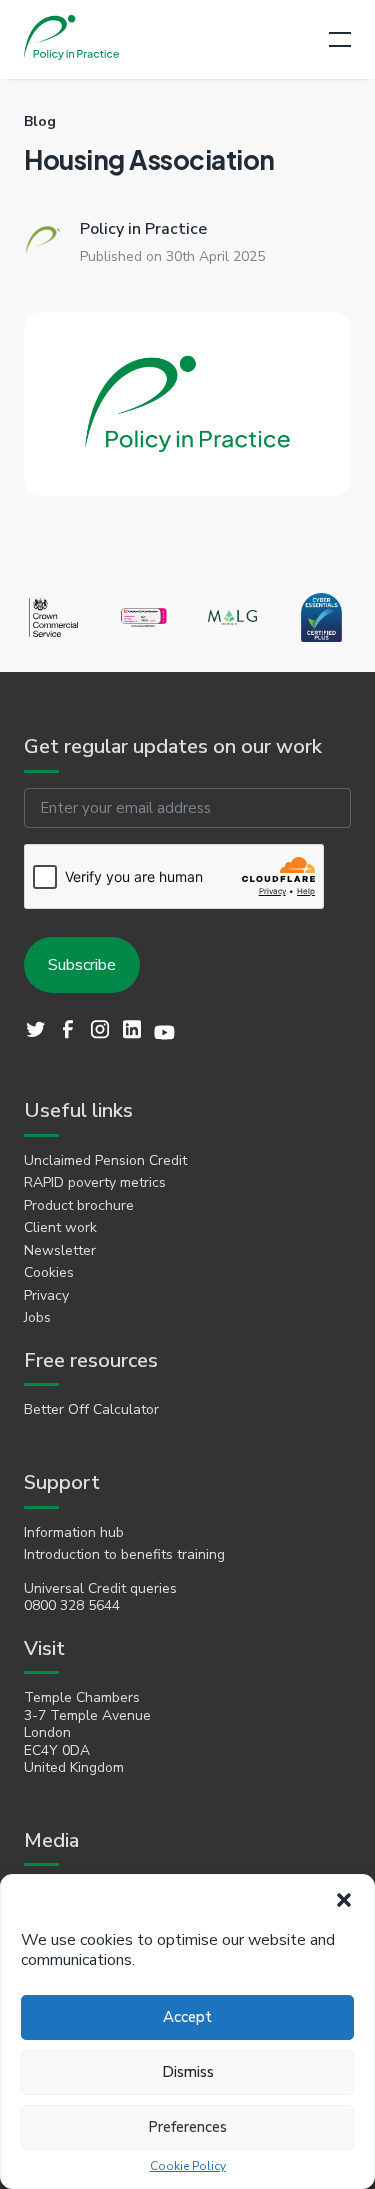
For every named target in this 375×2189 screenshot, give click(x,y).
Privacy (46, 1296)
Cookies (49, 1273)
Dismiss (188, 2072)
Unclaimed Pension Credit (105, 1161)
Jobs (37, 1318)
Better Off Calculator (91, 1410)
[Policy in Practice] (71, 39)
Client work (60, 1228)
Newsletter (60, 1251)
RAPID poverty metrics (95, 1183)
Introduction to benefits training (124, 1555)
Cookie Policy (188, 2166)
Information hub (74, 1533)
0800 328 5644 (72, 1606)
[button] (344, 1900)
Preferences (187, 2127)
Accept (187, 2017)
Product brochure (79, 1206)
